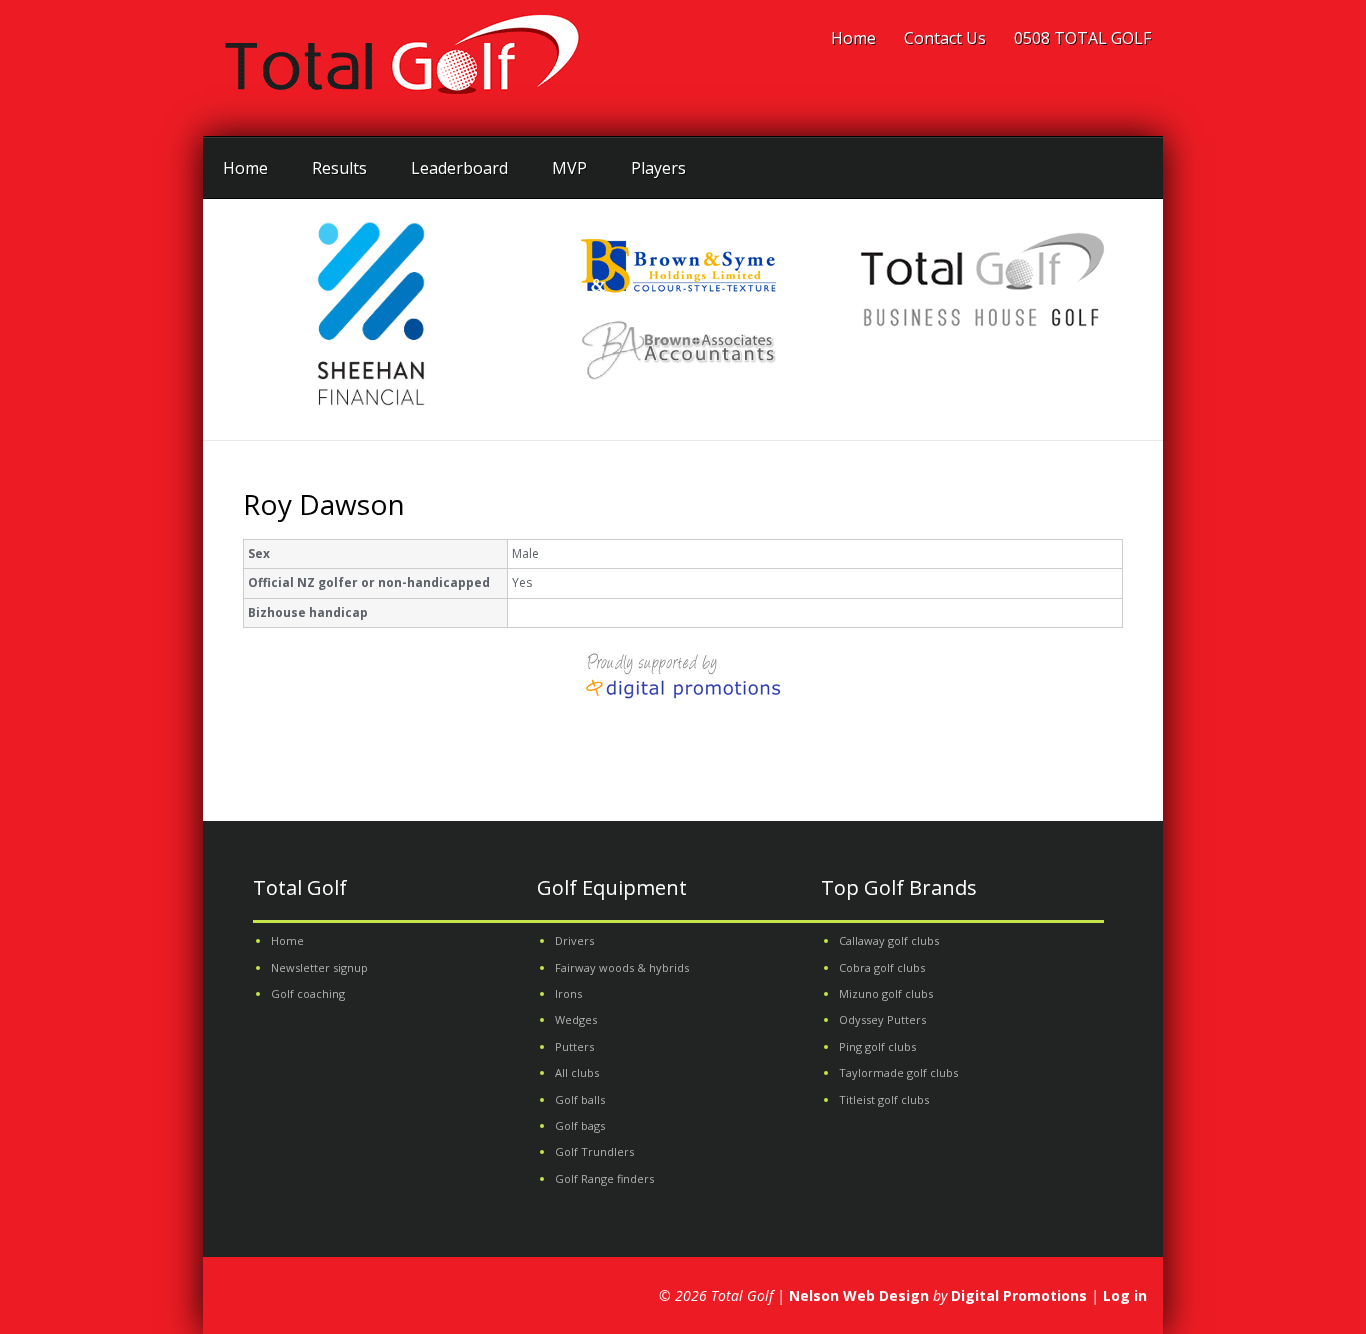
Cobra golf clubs (882, 967)
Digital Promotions (1019, 1295)
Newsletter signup (319, 967)
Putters (574, 1046)
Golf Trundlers (594, 1151)
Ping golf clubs (877, 1046)
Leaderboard (459, 168)
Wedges (576, 1019)
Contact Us (945, 38)
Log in (1125, 1295)
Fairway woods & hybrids (622, 967)
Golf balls (580, 1099)
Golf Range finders (604, 1178)
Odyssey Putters (882, 1019)
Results (339, 168)
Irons (568, 993)
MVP (569, 168)
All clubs (577, 1072)
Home (853, 38)
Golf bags (580, 1125)
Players (658, 168)
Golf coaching (308, 993)
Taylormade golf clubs (898, 1072)
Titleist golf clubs (884, 1099)
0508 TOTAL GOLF (1082, 38)
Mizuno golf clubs (886, 993)
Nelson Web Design (859, 1295)
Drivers (574, 940)
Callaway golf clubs (889, 940)
